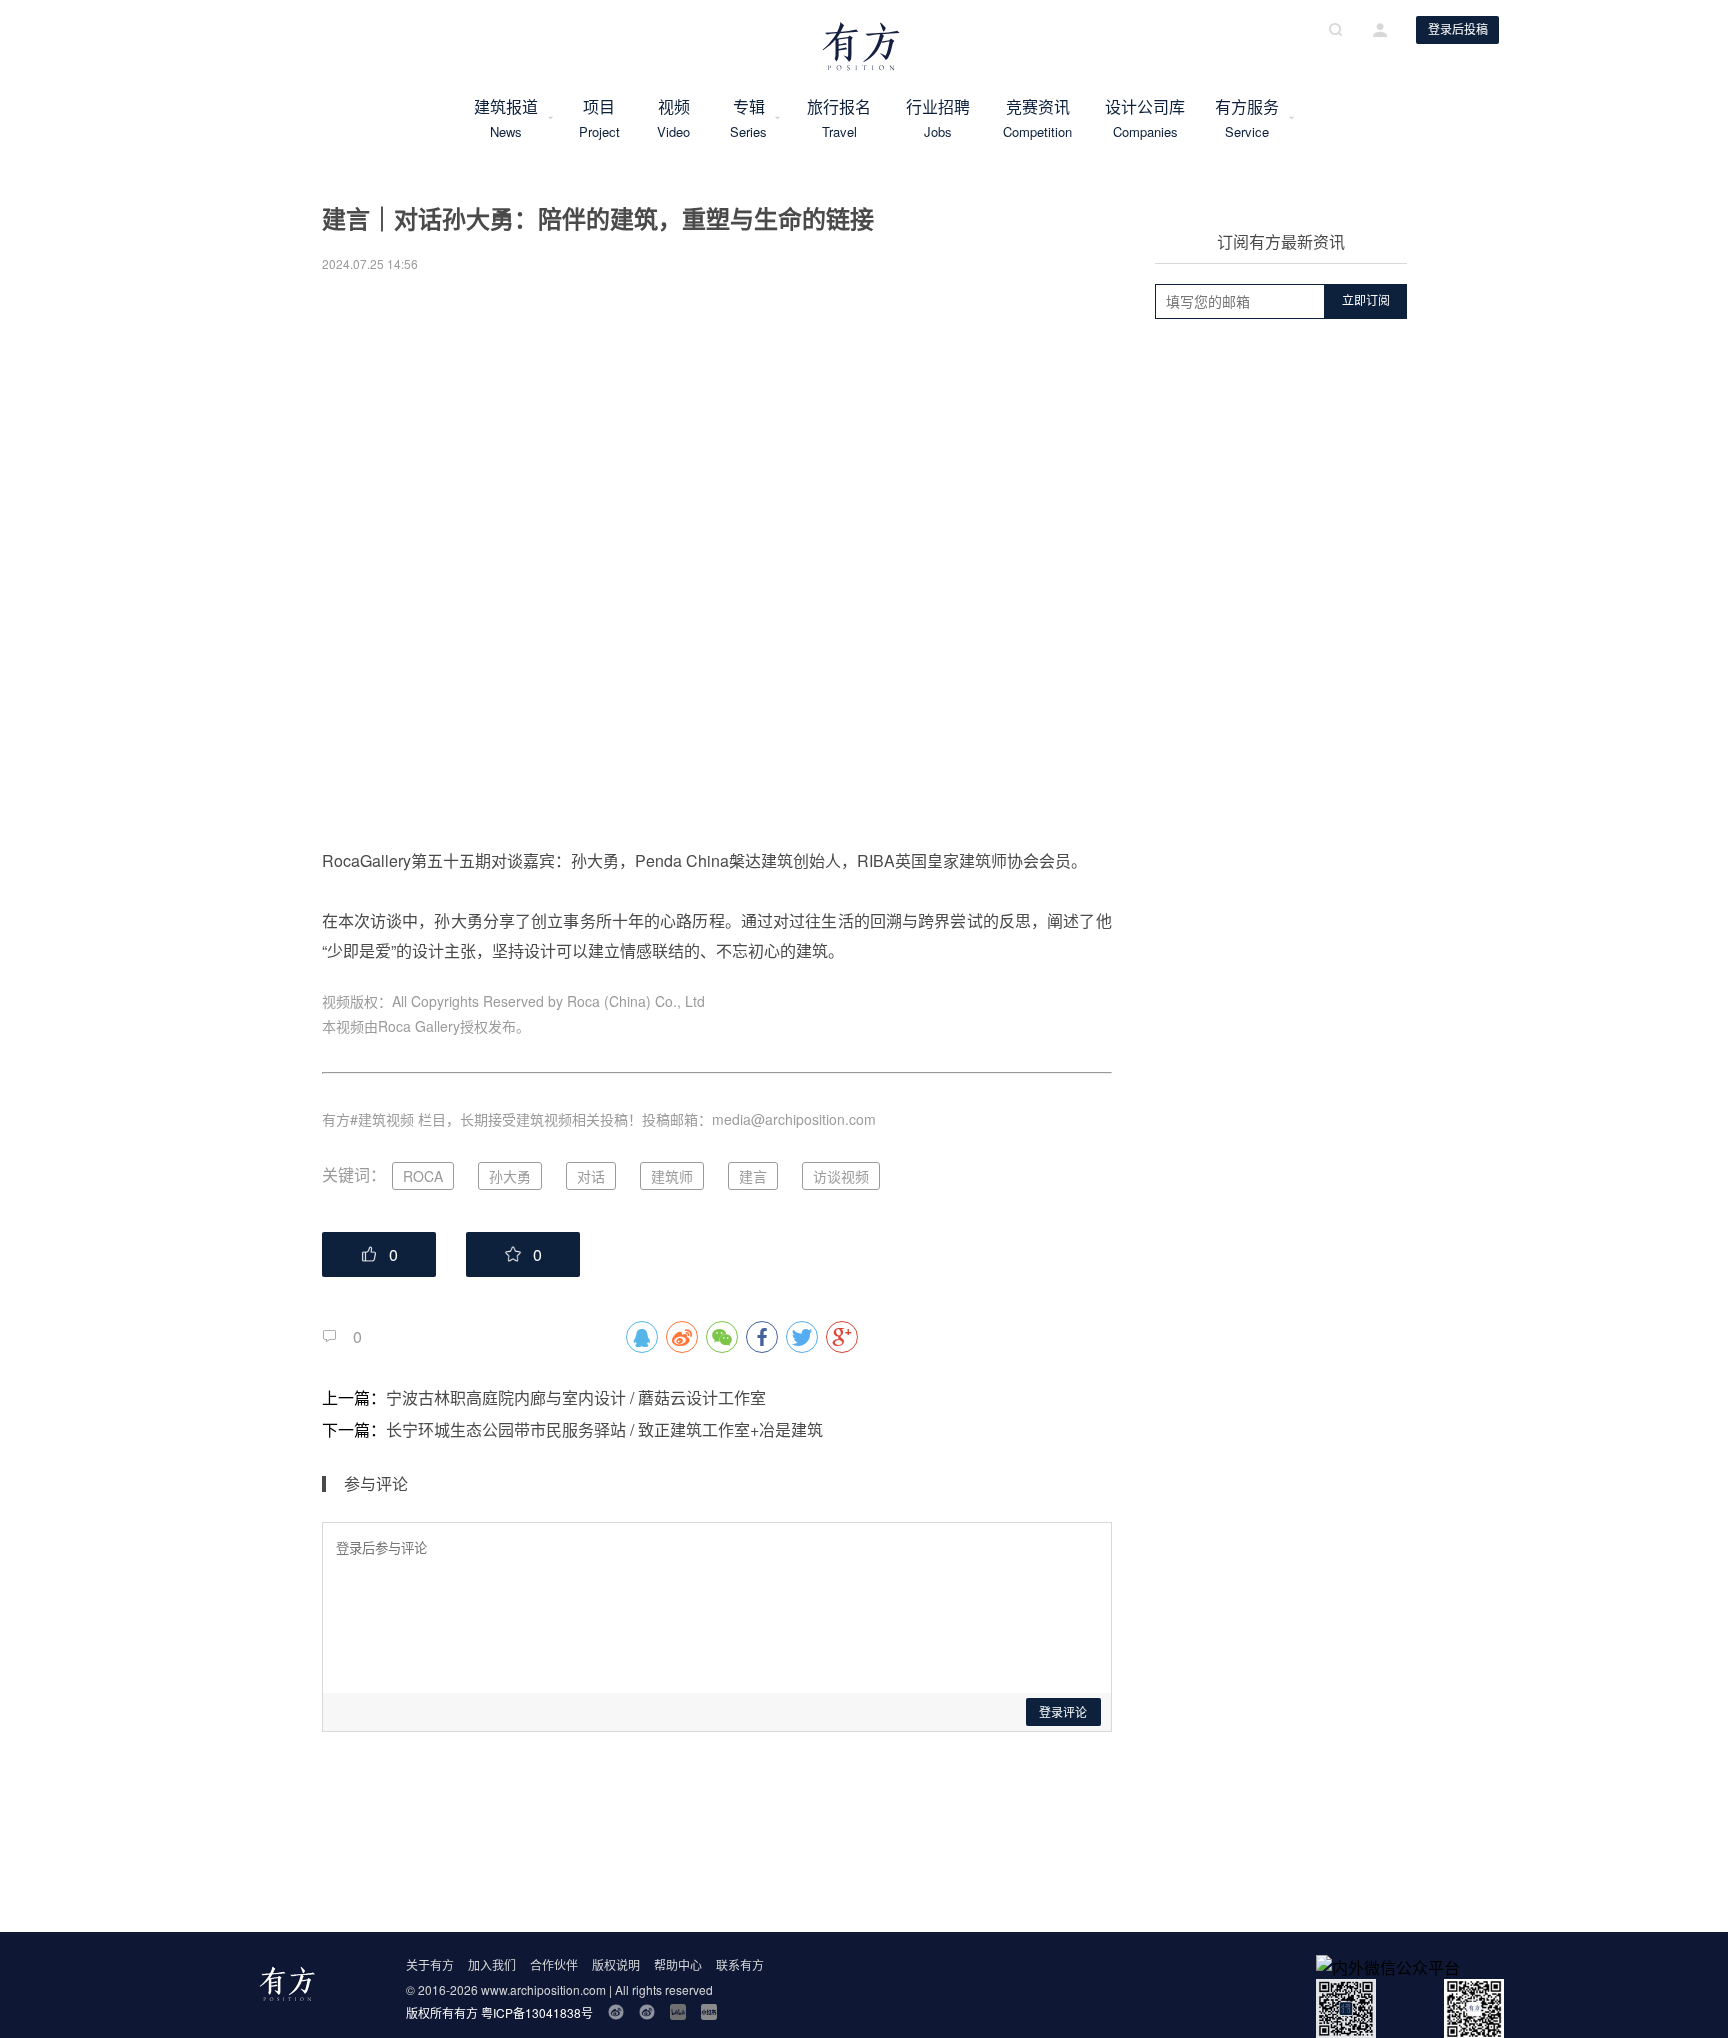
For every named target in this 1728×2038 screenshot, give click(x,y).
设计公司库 (1145, 118)
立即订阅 (1366, 301)
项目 (599, 118)
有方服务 (1247, 118)
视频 (674, 118)
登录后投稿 (1458, 30)
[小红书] (709, 2012)
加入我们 (492, 1964)
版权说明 (616, 1964)
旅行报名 (839, 118)
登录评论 (1063, 1713)
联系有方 (740, 1964)
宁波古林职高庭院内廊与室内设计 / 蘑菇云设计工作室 (576, 1397)
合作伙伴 (554, 1964)
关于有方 (430, 1964)
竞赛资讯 (1038, 118)
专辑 (749, 118)
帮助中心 (678, 1964)
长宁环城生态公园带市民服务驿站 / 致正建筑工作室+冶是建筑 (604, 1429)
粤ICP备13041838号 (537, 2012)
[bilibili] (678, 2012)
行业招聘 (938, 118)
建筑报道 (506, 118)
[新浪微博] (616, 2012)
